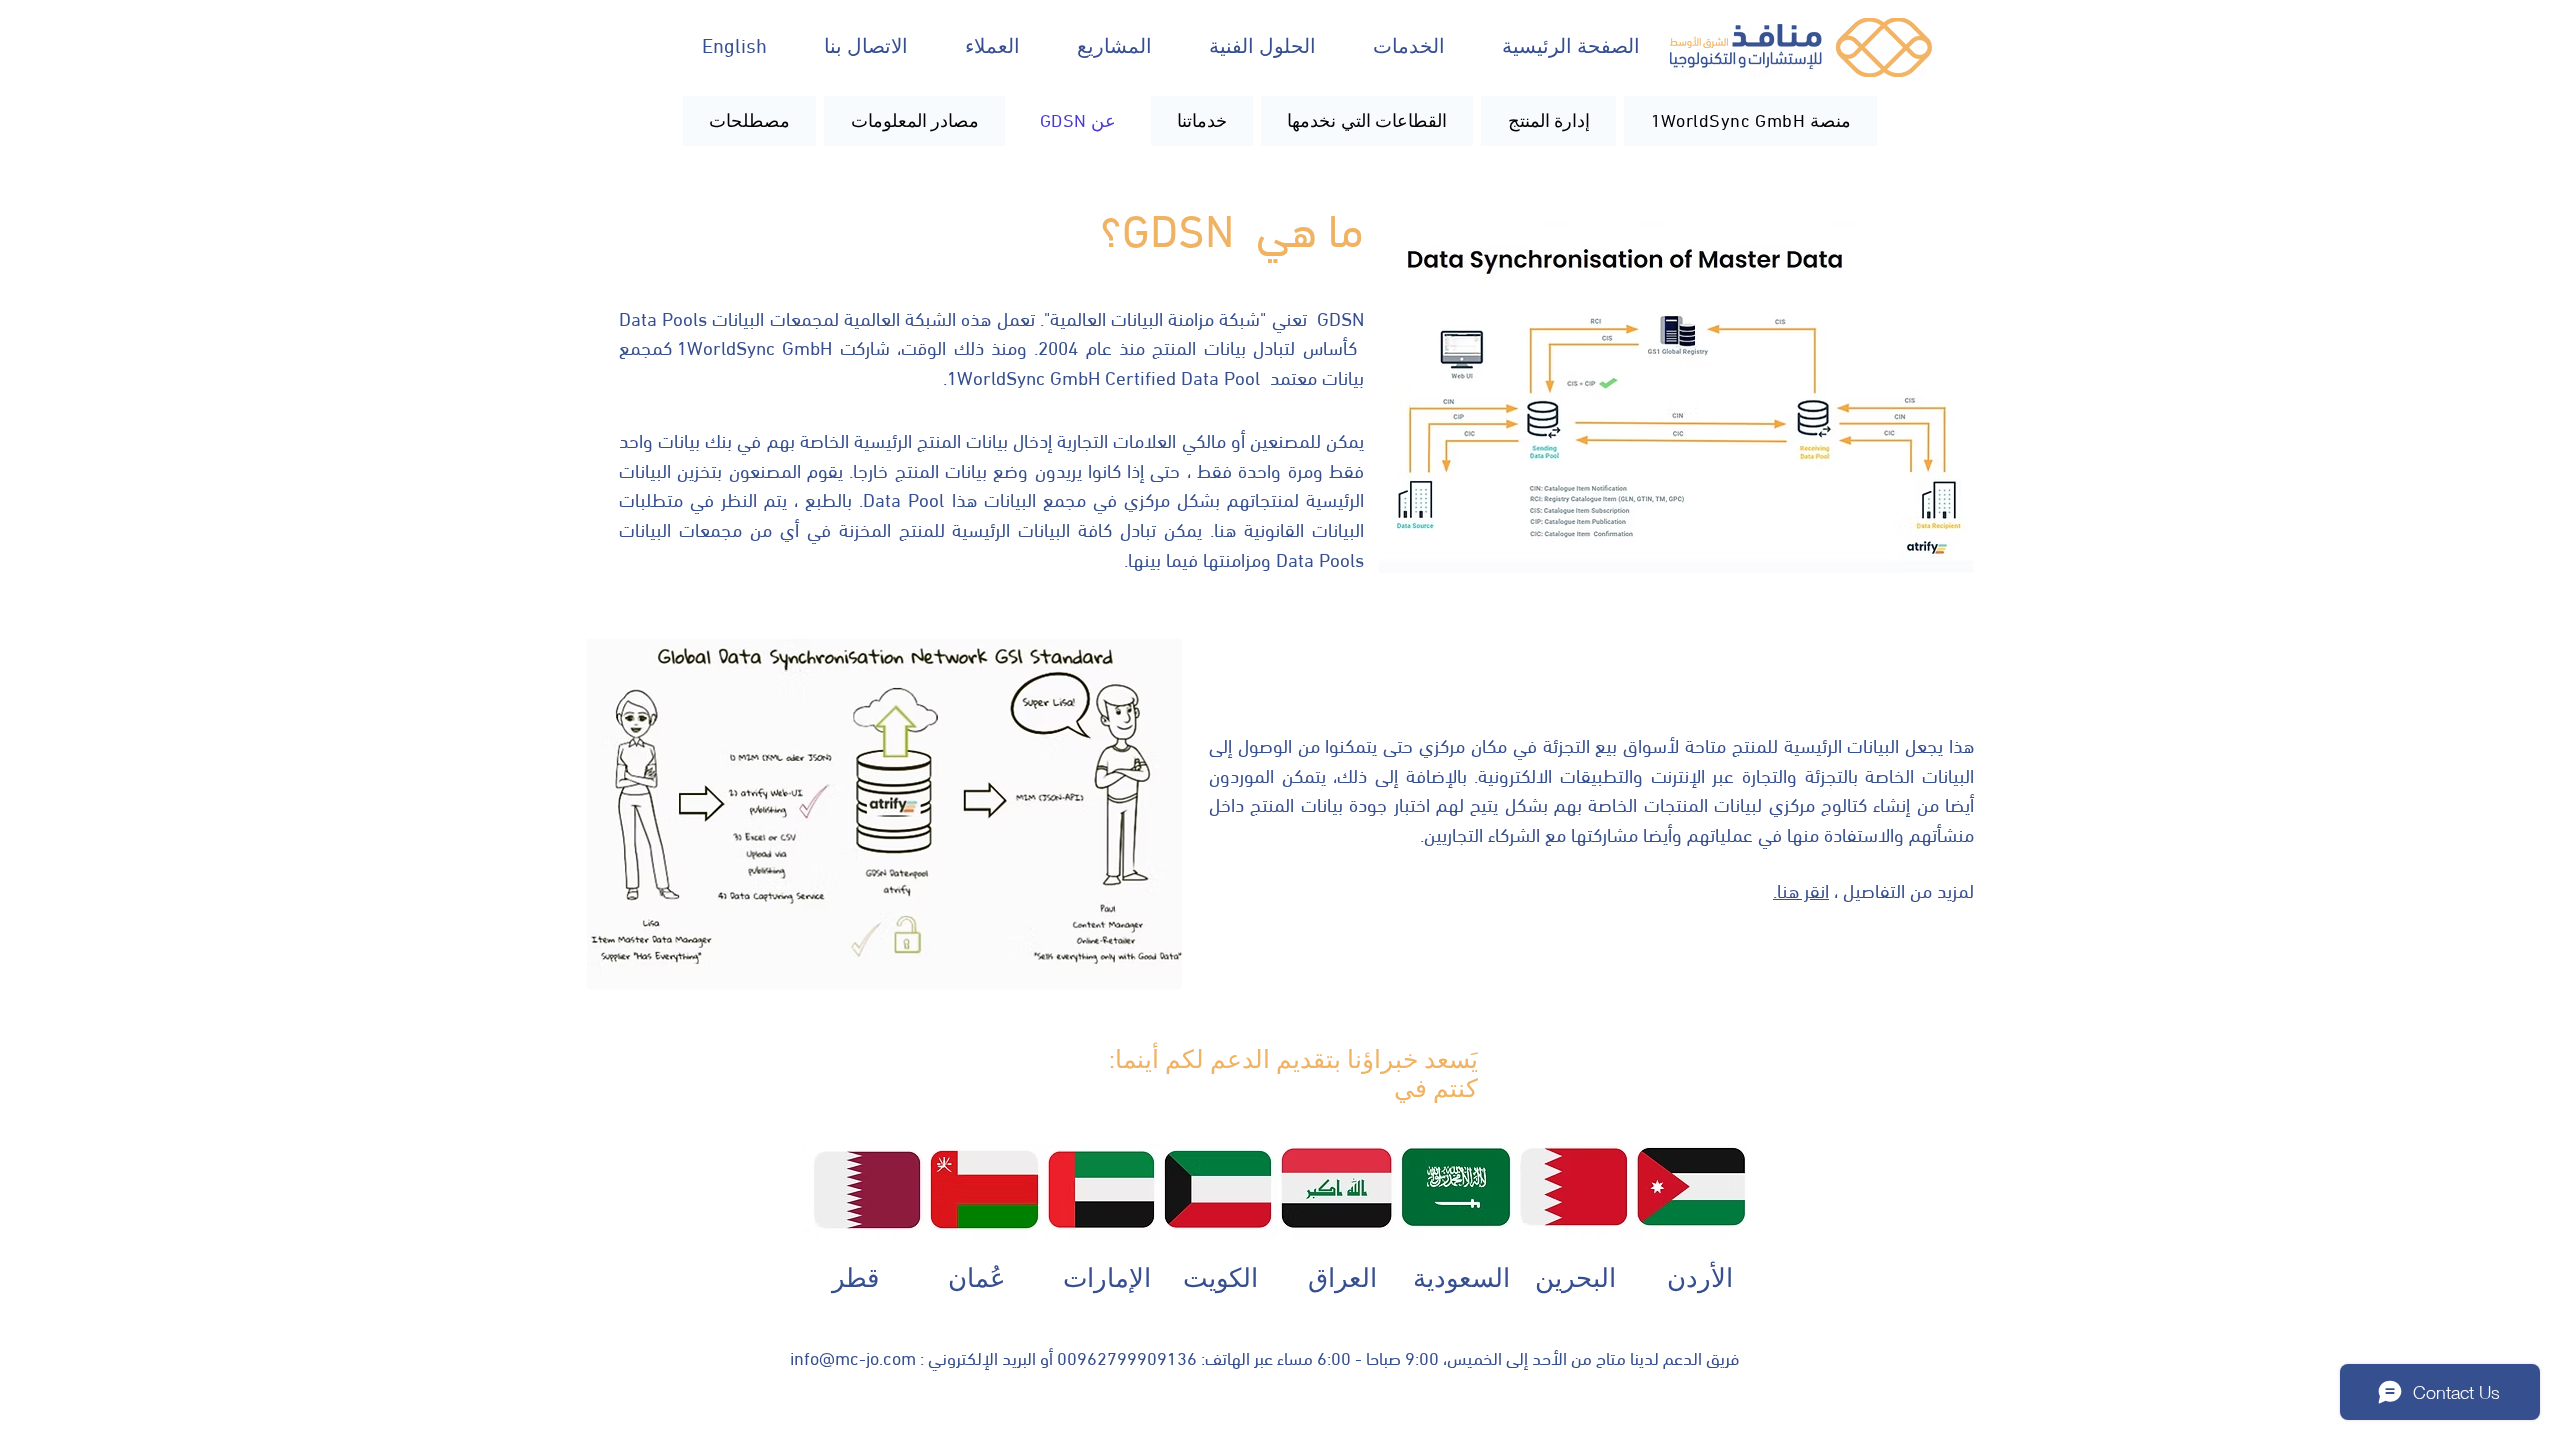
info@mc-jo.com (853, 1356)
